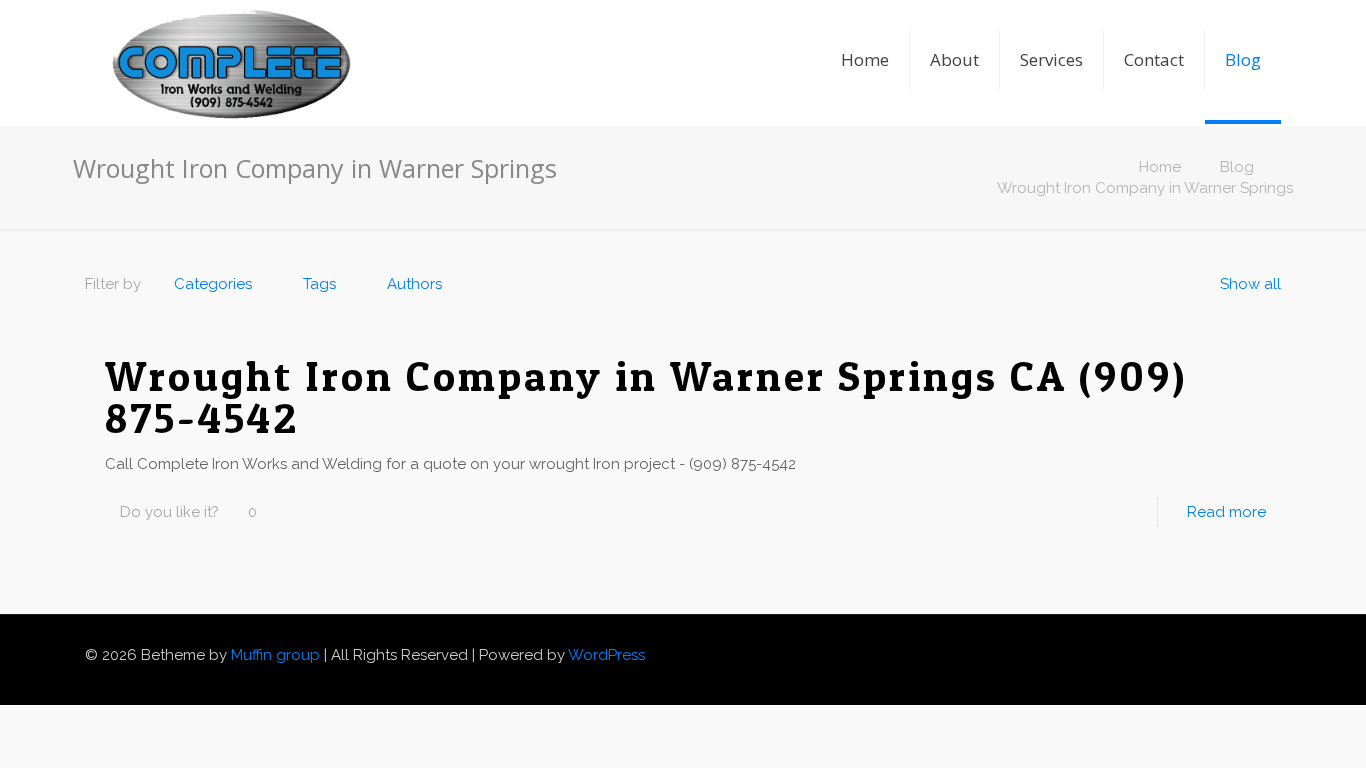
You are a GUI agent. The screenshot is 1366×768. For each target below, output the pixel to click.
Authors (414, 284)
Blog (1237, 167)
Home (1160, 167)
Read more (1226, 512)
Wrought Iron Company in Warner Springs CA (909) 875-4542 (646, 396)
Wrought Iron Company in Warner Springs (1145, 188)
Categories (213, 284)
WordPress (606, 655)
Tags (319, 284)
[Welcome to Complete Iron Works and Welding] (230, 35)
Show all (1250, 284)
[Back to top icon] (1273, 646)
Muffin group (275, 655)
